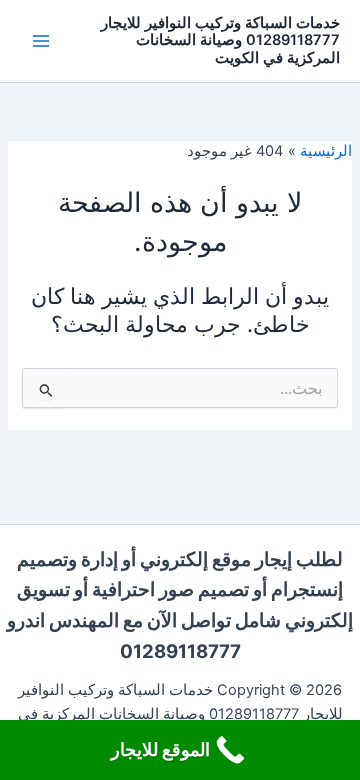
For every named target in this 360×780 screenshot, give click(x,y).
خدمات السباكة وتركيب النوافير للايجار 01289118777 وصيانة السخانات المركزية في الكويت (220, 40)
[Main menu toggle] (41, 41)
